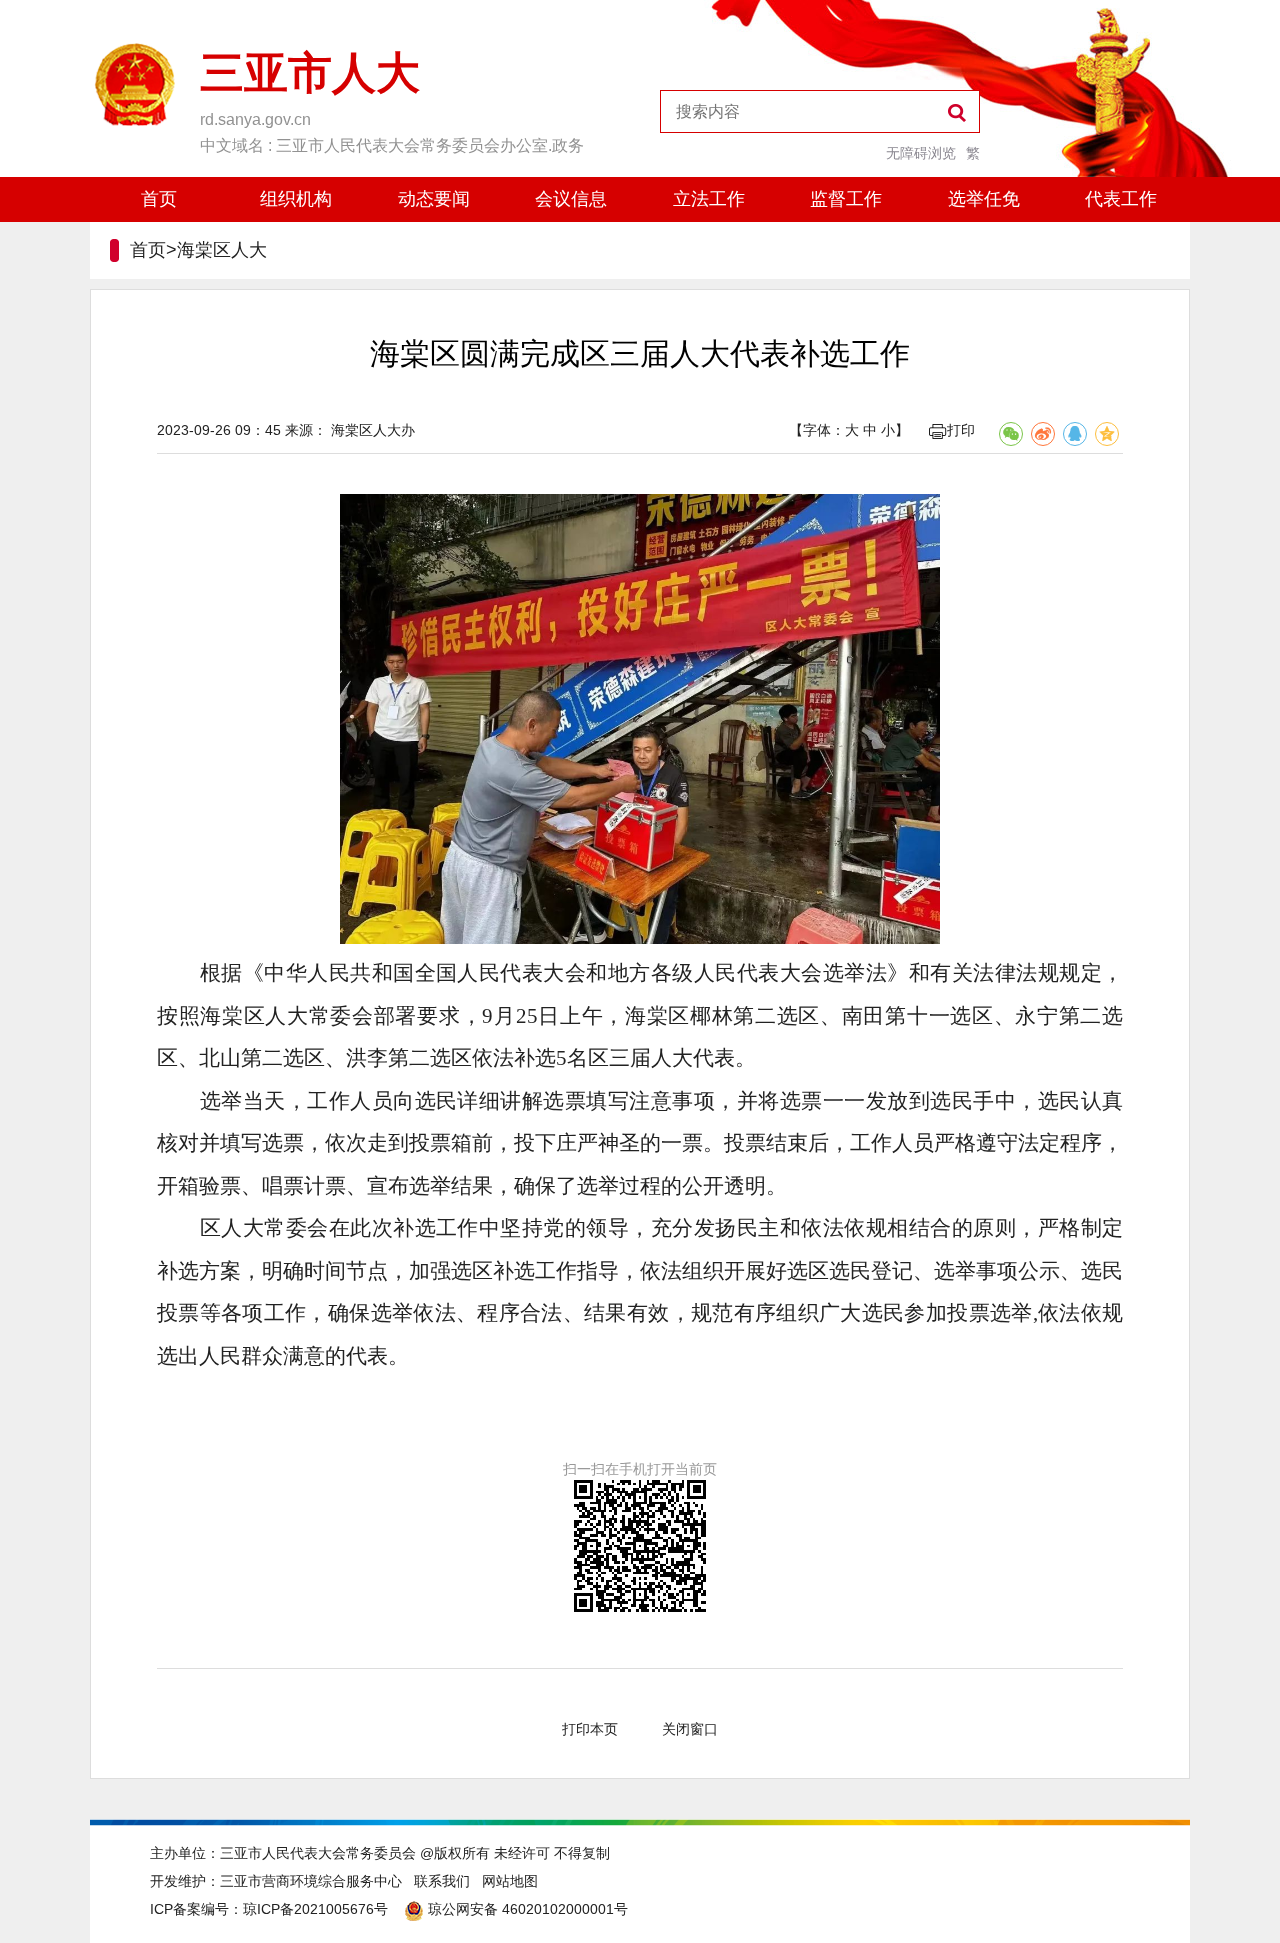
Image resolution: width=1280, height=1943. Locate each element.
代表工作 (1121, 199)
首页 (159, 199)
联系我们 (442, 1881)
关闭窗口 (690, 1729)
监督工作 (846, 199)
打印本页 (590, 1729)
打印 (961, 430)
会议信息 (571, 199)
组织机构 (296, 199)
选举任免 (984, 199)
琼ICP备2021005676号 (315, 1909)
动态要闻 (434, 199)
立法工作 (709, 199)
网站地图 (510, 1881)
